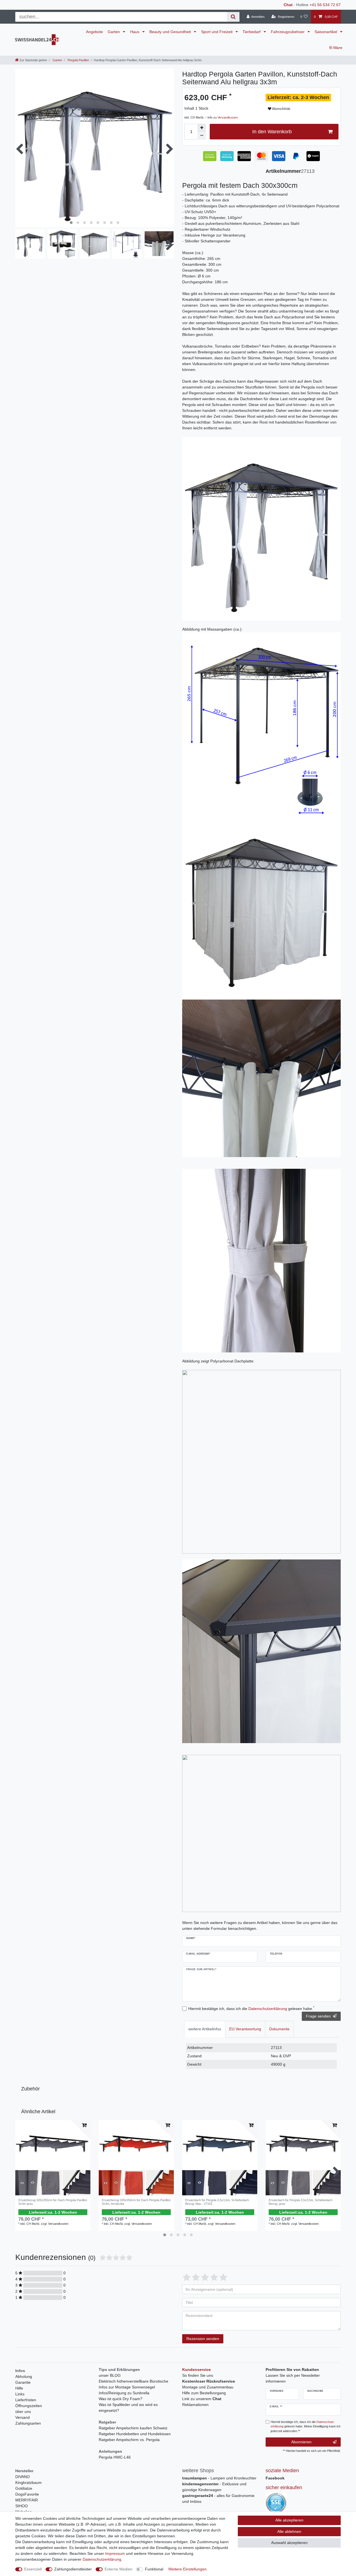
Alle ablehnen (289, 2531)
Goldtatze (24, 2488)
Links (20, 2394)
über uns (23, 2412)
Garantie (23, 2382)
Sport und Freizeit (217, 32)
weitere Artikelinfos (205, 2029)
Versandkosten (228, 117)
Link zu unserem (202, 2399)
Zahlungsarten (28, 2423)
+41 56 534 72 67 (325, 5)
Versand (23, 2417)
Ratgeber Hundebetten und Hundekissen (135, 2434)
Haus (135, 32)
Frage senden (318, 2016)
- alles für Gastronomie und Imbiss (218, 2499)
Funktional (154, 2569)
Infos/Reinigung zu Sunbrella (124, 2393)
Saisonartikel (326, 32)
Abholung (24, 2376)
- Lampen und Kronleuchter (219, 2478)
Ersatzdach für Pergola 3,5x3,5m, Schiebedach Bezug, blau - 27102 (217, 2202)
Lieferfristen (26, 2400)
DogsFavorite (27, 2494)
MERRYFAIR (27, 2500)
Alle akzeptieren (289, 2520)
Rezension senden (203, 2339)
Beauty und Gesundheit (171, 32)
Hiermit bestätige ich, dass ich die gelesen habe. (251, 2008)
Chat (288, 5)
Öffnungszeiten (29, 2406)
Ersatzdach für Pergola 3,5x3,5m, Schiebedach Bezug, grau (301, 2202)
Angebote (94, 32)
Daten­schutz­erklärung (102, 2559)
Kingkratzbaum (29, 2482)
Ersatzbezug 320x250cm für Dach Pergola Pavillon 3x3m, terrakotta (136, 2202)
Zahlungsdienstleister (73, 2569)
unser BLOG (110, 2375)
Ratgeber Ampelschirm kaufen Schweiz (133, 2428)
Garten (114, 32)
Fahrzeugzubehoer (288, 32)
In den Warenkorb (272, 132)
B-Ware (336, 48)
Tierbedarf (252, 32)
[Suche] (233, 17)
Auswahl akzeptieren (289, 2543)
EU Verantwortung (245, 2029)
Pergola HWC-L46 (115, 2457)
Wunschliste (281, 109)
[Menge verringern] (202, 136)
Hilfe (19, 2388)
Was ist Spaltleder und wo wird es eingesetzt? (128, 2408)
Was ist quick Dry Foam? (121, 2399)
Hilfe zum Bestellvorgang (204, 2393)
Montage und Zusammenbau (208, 2387)
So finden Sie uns (198, 2375)
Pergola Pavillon (78, 60)
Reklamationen (195, 2405)
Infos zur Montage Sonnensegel (127, 2387)
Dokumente (279, 2029)
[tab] (205, 2029)
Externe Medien (118, 2569)
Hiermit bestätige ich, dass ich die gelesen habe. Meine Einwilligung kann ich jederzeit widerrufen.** (306, 2427)
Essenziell (33, 2569)
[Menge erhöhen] (202, 128)
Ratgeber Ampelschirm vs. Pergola (129, 2440)
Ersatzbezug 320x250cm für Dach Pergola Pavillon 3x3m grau (53, 2202)
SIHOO (22, 2506)
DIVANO (23, 2477)
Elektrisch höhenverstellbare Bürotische (133, 2381)
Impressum (115, 2553)
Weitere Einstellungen (187, 2569)
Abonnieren (301, 2442)
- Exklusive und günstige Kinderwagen (214, 2487)
